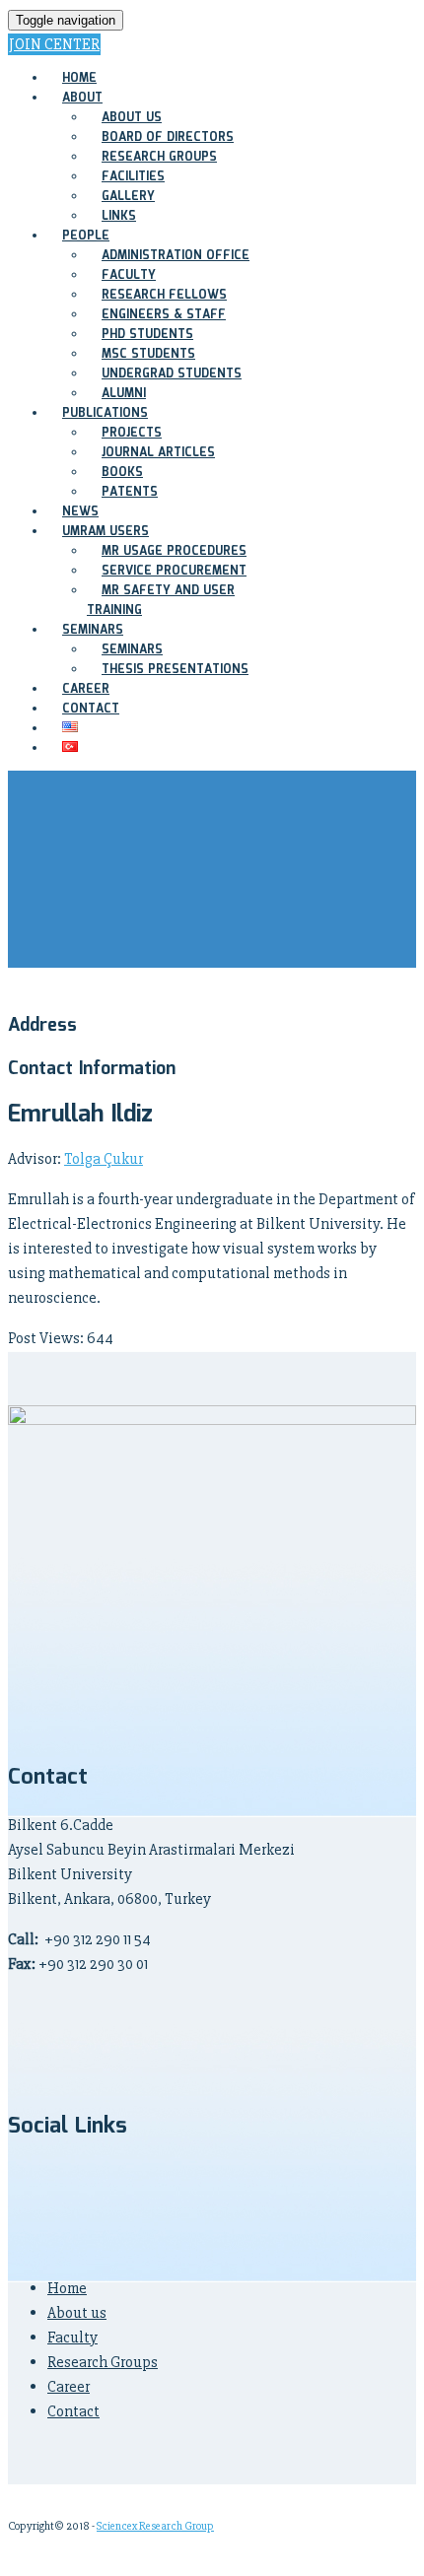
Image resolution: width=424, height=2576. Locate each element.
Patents (130, 492)
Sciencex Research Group (155, 2526)
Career (69, 2387)
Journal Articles (158, 453)
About (82, 98)
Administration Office (176, 256)
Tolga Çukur (104, 1159)
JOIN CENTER (54, 44)
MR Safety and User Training (161, 601)
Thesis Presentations (175, 670)
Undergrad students (172, 374)
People (86, 236)
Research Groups (103, 2362)
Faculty (72, 2338)
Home (67, 2288)
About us (77, 2313)
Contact (73, 2411)
